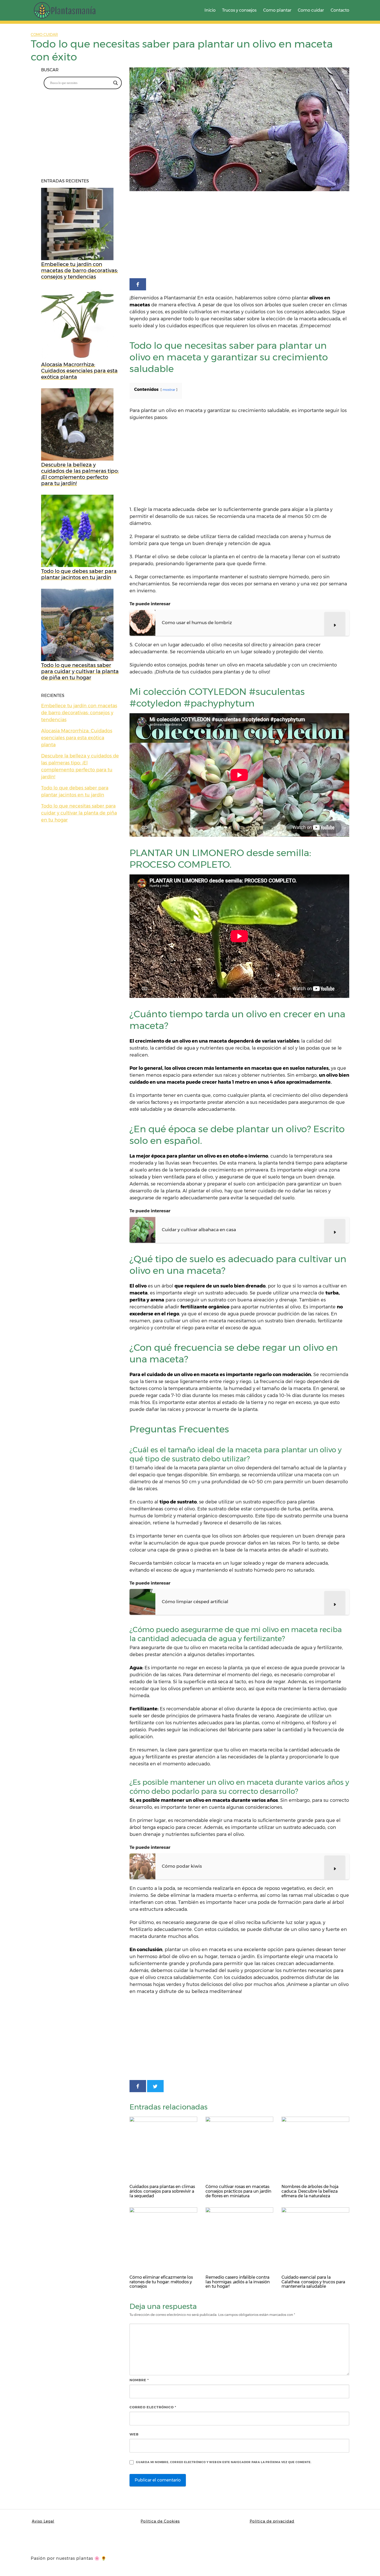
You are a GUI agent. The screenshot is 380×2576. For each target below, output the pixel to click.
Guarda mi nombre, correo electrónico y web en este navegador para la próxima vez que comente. (224, 2462)
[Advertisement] (239, 236)
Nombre (139, 2380)
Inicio (210, 10)
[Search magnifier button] (116, 83)
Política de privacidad (272, 2521)
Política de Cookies (160, 2521)
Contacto (340, 10)
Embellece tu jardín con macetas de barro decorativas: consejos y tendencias (79, 713)
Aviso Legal (43, 2521)
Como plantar (277, 10)
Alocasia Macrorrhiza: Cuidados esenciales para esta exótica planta (77, 738)
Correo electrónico (153, 2407)
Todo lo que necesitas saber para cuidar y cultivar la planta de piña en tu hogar (79, 813)
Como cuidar (311, 10)
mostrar (169, 390)
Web (134, 2434)
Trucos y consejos (239, 10)
